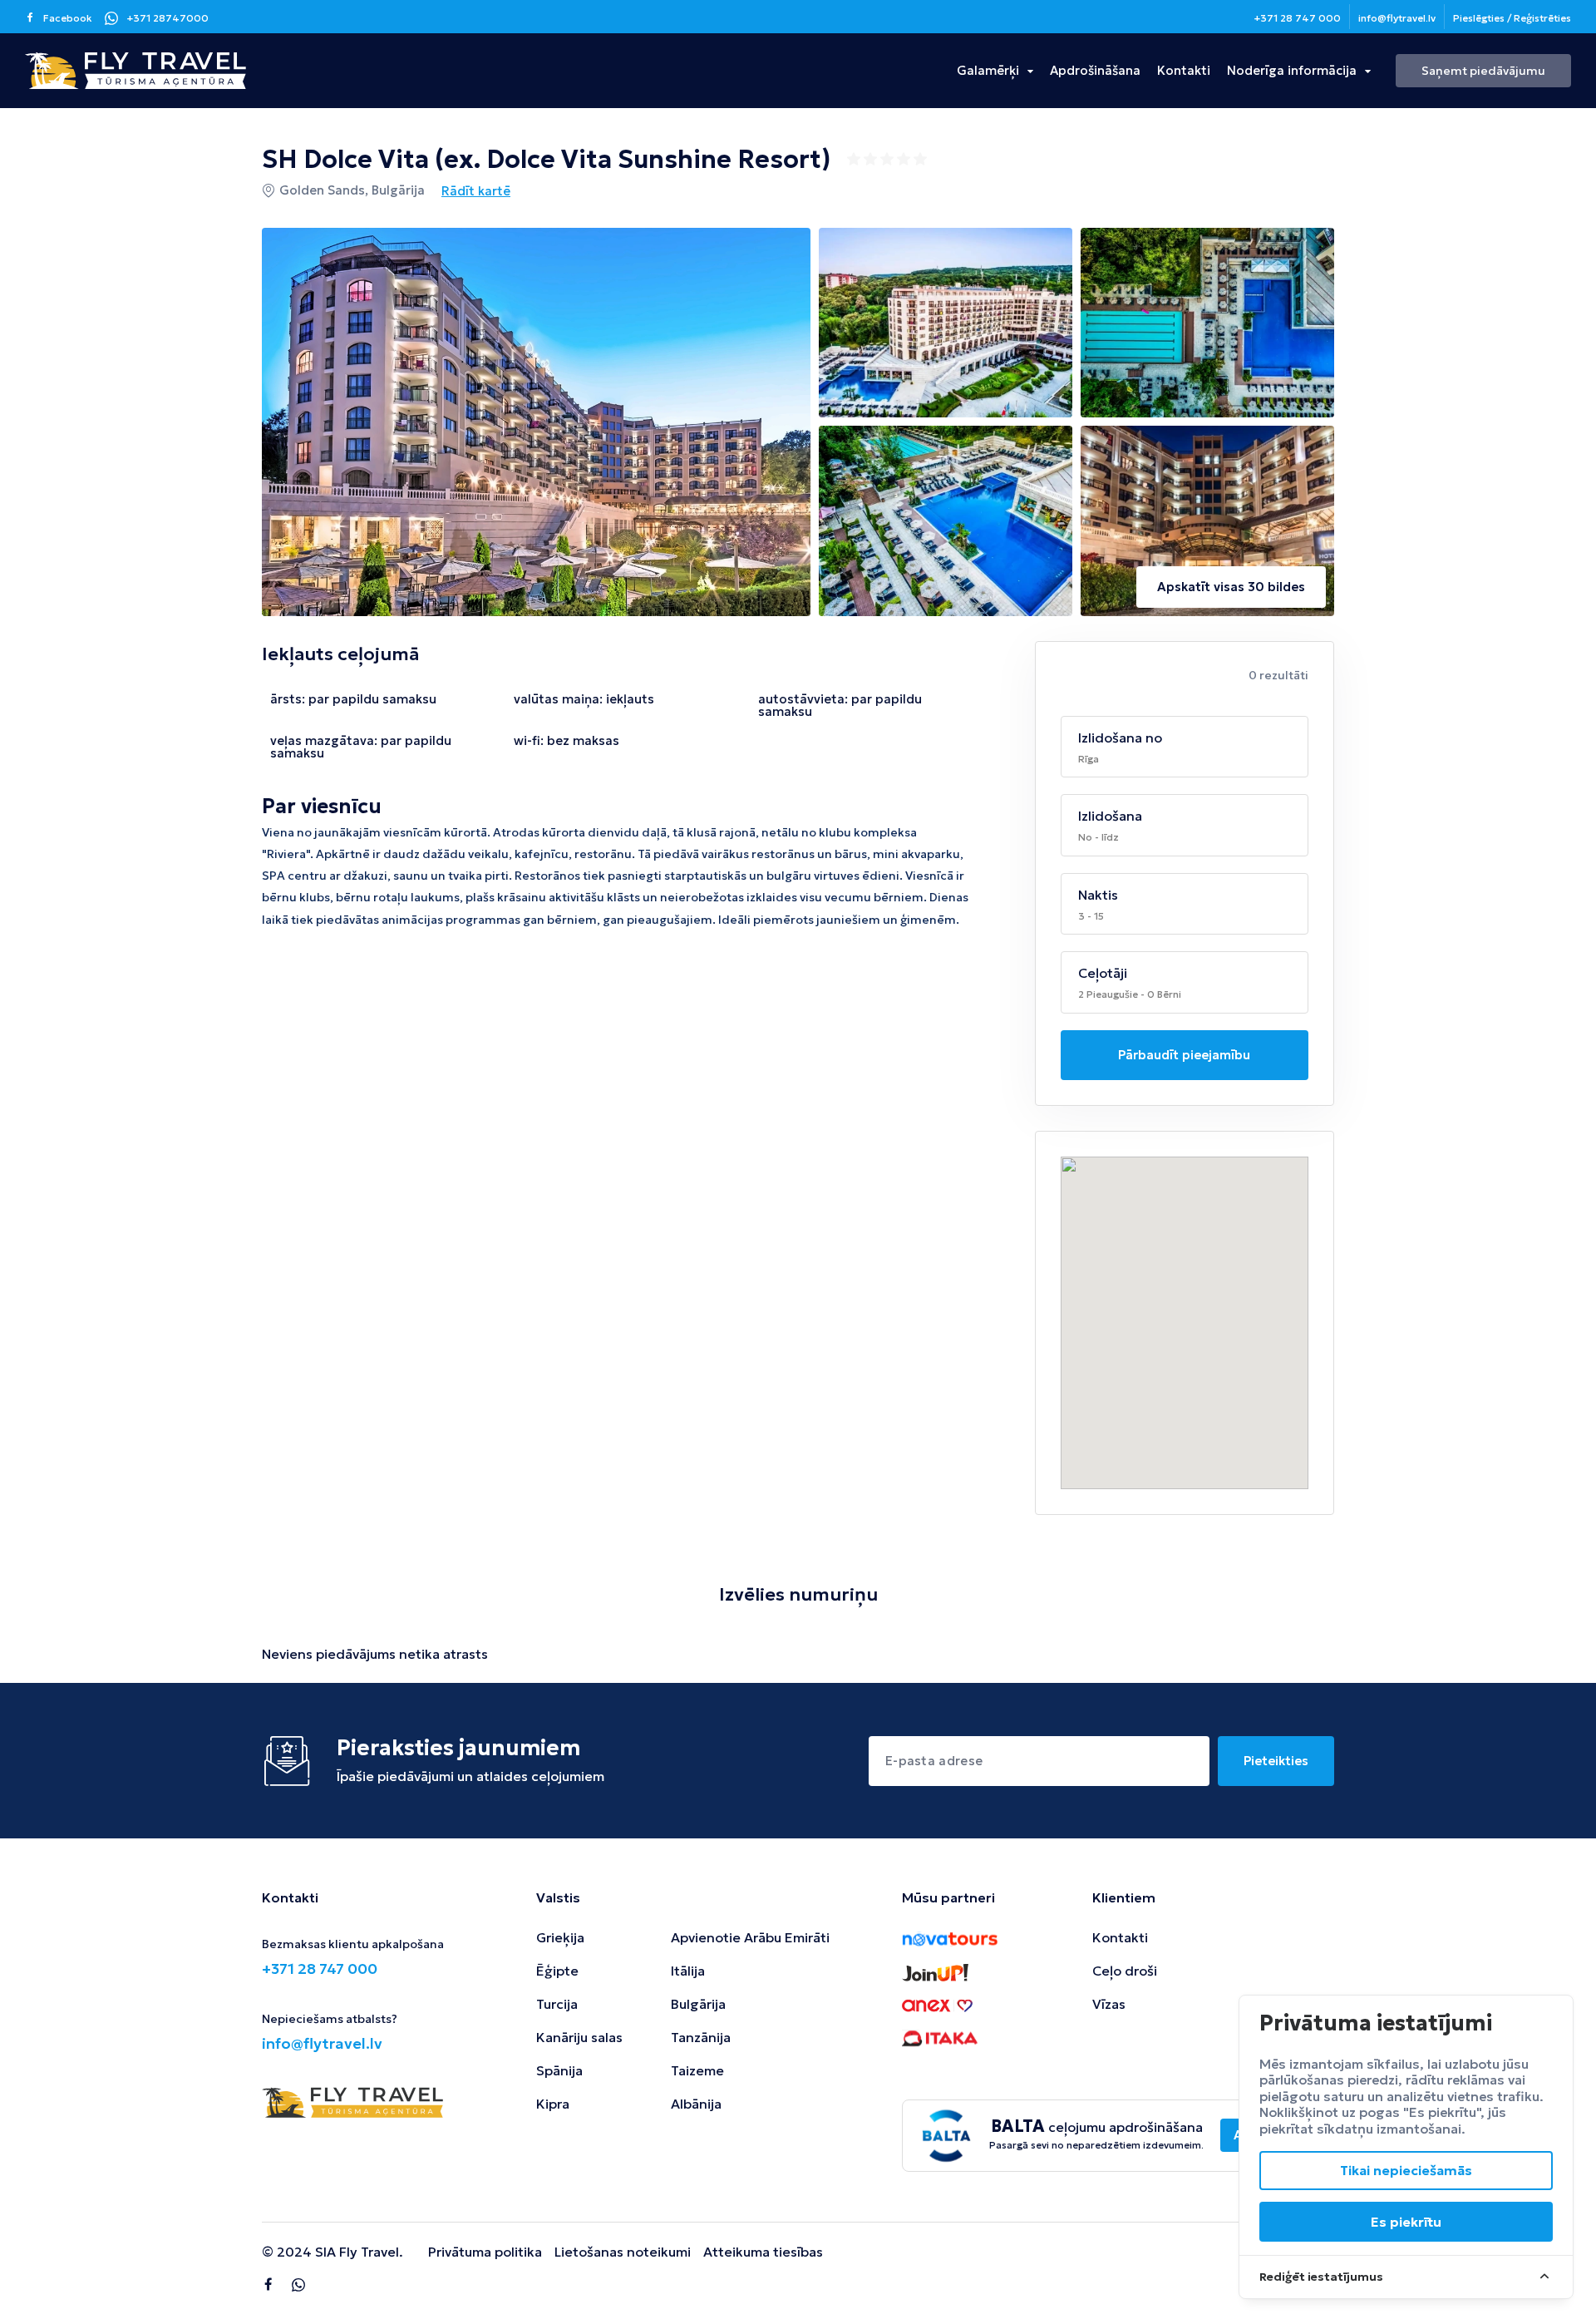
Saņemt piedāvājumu (1483, 71)
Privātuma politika (485, 2252)
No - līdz (1098, 837)
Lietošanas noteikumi (623, 2252)
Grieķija (560, 1937)
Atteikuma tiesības (763, 2252)
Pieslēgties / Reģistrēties (1512, 18)
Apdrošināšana (1095, 70)
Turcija (557, 2004)
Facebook (68, 18)
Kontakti (1184, 70)
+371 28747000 (167, 18)
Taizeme (697, 2070)
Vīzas (1109, 2004)
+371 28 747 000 (1297, 18)
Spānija (559, 2070)
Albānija (696, 2104)
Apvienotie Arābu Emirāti (750, 1937)
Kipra (553, 2104)
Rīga (1089, 759)
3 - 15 (1091, 916)
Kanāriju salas (579, 2037)
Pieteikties (1276, 1761)
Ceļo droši (1125, 1971)
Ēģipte (557, 1971)
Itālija (688, 1971)
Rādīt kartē (476, 191)
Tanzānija (701, 2037)
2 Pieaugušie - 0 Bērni (1130, 994)
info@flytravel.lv (1397, 18)
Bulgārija (698, 2004)
